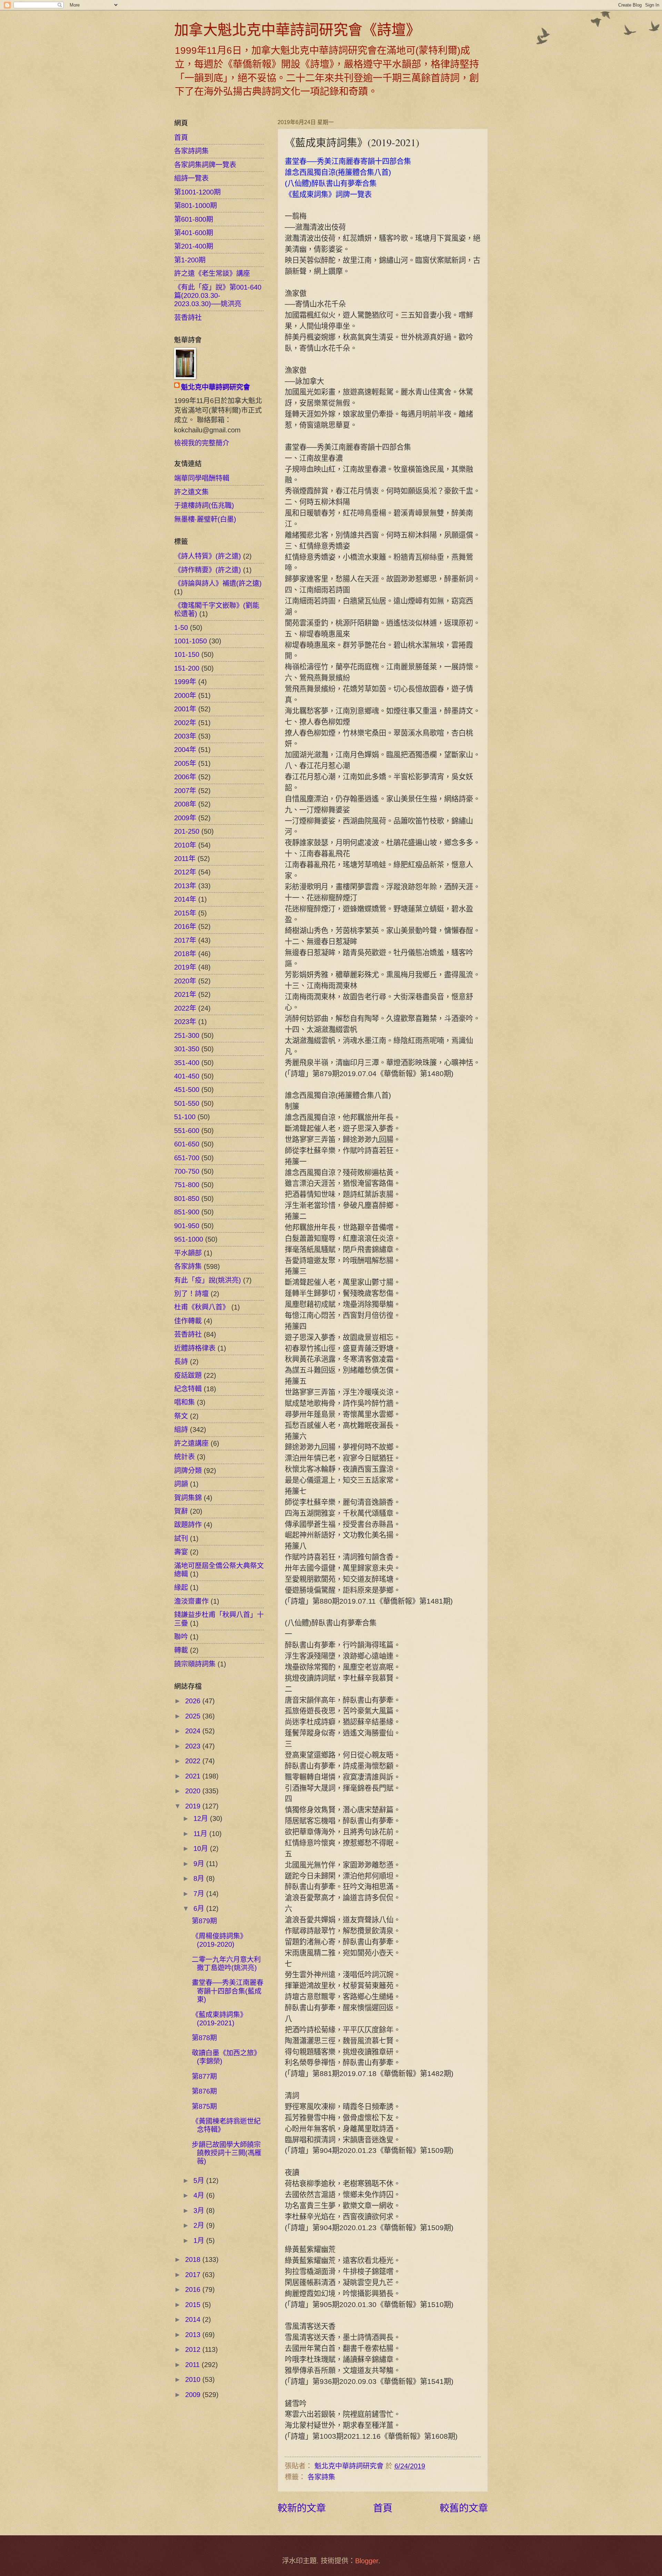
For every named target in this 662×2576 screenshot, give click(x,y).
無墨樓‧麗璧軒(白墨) (205, 519)
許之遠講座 (191, 1443)
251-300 (187, 1035)
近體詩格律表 (195, 1348)
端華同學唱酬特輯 (202, 478)
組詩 (181, 1430)
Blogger (367, 2561)
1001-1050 (190, 641)
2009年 (185, 818)
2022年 (185, 1008)
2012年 (185, 872)
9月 (200, 1864)
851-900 (187, 1212)
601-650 (187, 1144)
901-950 (187, 1226)
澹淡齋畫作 (191, 1601)
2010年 (185, 845)
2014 (194, 2319)
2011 (193, 2365)
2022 (194, 1761)
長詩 (181, 1362)
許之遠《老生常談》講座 (212, 273)
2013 (194, 2335)
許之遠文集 (191, 492)
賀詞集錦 (188, 1498)
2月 (200, 2225)
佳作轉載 (188, 1321)
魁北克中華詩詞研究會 (215, 387)
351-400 (187, 1063)
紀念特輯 (188, 1389)
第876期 (204, 2091)
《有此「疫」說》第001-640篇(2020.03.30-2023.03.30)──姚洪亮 (218, 296)
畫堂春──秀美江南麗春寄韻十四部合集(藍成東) (228, 1991)
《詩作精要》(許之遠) (208, 570)
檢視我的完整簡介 (202, 443)
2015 (194, 2305)
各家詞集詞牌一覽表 (205, 165)
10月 (202, 1848)
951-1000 (189, 1239)
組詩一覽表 (191, 178)
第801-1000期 (195, 206)
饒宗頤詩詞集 (195, 1664)
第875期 (204, 2106)
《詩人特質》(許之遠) (208, 556)
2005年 (185, 763)
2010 (194, 2379)
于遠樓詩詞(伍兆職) (204, 505)
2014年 (185, 899)
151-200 (187, 668)
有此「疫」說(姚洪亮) (208, 1280)
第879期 (204, 1921)
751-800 (187, 1185)
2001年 (185, 709)
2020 (194, 1791)
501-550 (187, 1103)
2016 (194, 2289)
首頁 (383, 2508)
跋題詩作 (188, 1525)
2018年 (185, 954)
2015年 (185, 913)
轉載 (181, 1650)
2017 (194, 2275)
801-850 (187, 1199)
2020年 (185, 981)
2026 (194, 1701)
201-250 (187, 831)
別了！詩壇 (191, 1294)
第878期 (204, 2038)
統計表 (184, 1457)
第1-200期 (190, 260)
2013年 (185, 886)
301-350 (187, 1049)
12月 (202, 1818)
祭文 (181, 1416)
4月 (200, 2195)
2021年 (185, 994)
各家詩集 (321, 2477)
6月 (200, 1908)
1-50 (181, 628)
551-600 (187, 1131)
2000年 (185, 695)
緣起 (181, 1587)
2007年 (185, 791)
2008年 (185, 804)
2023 (194, 1746)
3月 (200, 2211)
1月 (200, 2241)
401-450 (187, 1076)
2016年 (185, 926)
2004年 (185, 750)
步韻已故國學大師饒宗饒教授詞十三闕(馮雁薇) (227, 2153)
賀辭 (181, 1511)
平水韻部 (188, 1253)
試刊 (181, 1538)
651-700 (187, 1158)
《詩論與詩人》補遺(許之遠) (218, 583)
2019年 (185, 967)
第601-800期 (194, 219)
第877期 (204, 2076)
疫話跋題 (188, 1375)
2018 (194, 2259)
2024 (194, 1731)
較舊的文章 (464, 2508)
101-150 (187, 654)
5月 (200, 2181)
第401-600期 (194, 233)
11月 (201, 1834)
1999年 (185, 682)
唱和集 (184, 1402)
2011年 (185, 859)
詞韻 (181, 1484)
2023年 (185, 1022)
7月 (200, 1894)
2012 (194, 2349)
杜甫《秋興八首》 (202, 1307)
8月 (200, 1878)
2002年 (185, 723)
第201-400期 (194, 246)
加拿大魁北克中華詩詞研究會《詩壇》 (297, 29)
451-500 (187, 1090)
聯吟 (181, 1637)
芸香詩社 (188, 318)
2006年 (185, 777)
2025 (194, 1716)
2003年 (185, 736)
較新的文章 (302, 2508)
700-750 (187, 1171)
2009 (194, 2395)
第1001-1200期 (197, 192)
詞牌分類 (188, 1471)
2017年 (185, 940)
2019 (194, 1806)
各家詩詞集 (191, 151)
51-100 (185, 1117)
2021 (194, 1776)
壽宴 (181, 1552)
